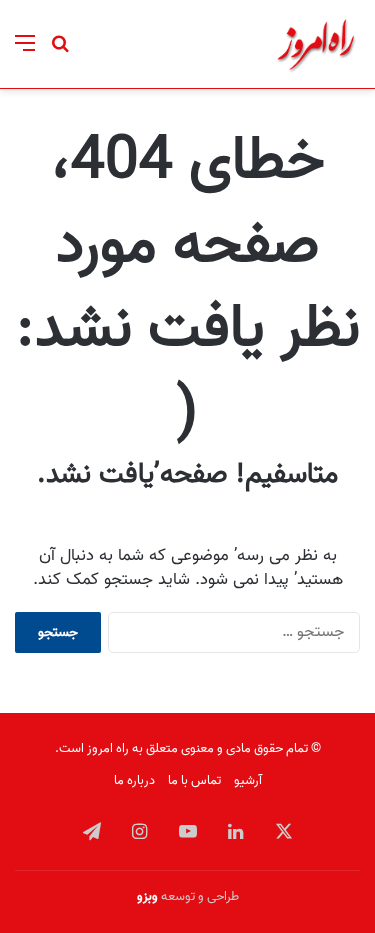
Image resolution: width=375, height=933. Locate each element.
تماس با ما (194, 780)
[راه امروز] (316, 44)
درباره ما (134, 780)
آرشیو (248, 780)
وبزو (147, 896)
